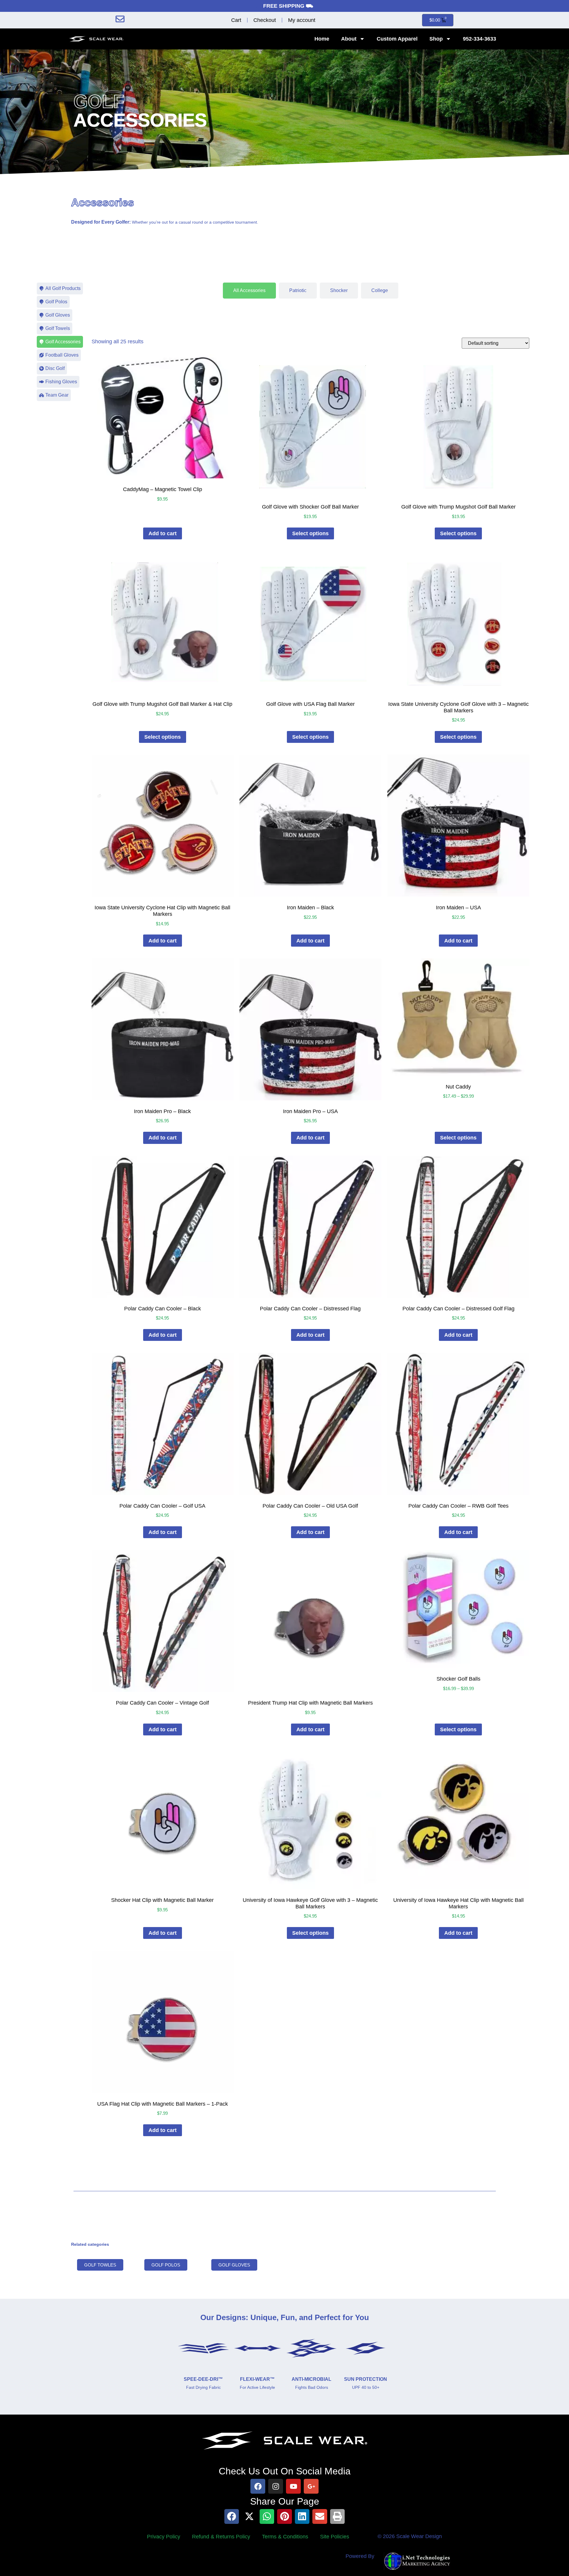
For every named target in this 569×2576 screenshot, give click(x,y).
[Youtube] (293, 2486)
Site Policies (335, 2537)
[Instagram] (276, 2486)
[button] (232, 2516)
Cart (236, 20)
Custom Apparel (397, 39)
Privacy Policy (164, 2537)
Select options (310, 533)
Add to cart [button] (163, 533)
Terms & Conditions (285, 2537)
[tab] (249, 291)
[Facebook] (258, 2486)
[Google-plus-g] (311, 2486)
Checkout (265, 20)
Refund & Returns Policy (221, 2537)
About (349, 39)
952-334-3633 (480, 39)
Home (322, 39)
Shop (436, 39)
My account (302, 20)
